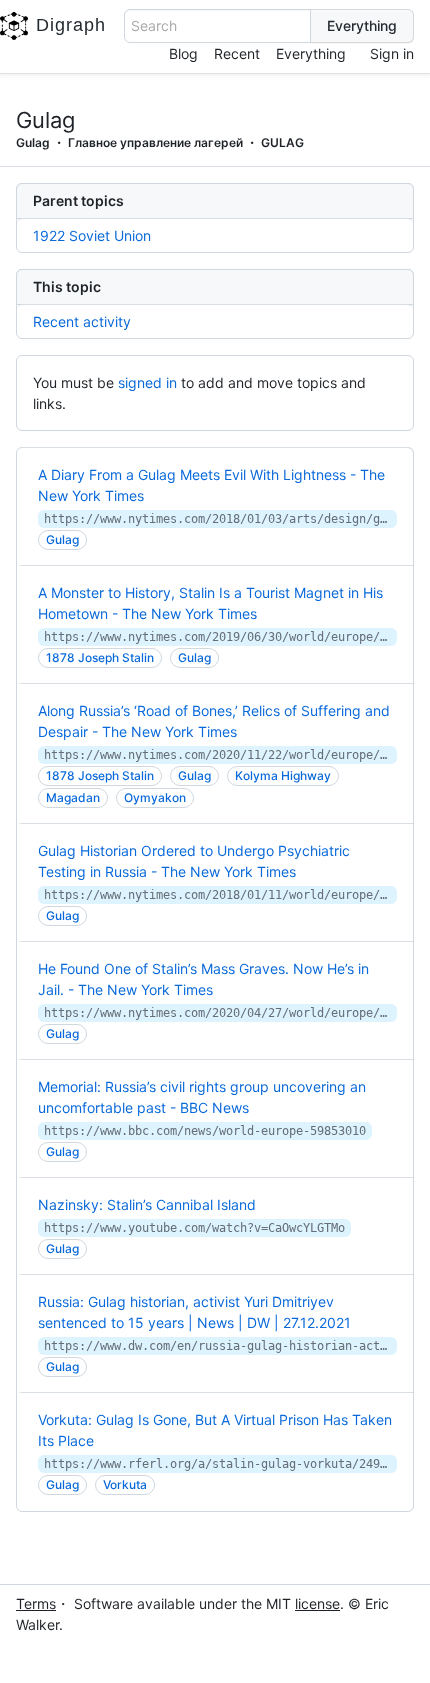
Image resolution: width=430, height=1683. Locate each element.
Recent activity (82, 321)
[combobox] (218, 26)
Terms (36, 1603)
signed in (147, 382)
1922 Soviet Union (92, 235)
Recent (237, 53)
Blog (183, 53)
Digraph (71, 25)
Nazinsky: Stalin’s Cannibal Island (147, 1204)
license (317, 1603)
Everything (311, 53)
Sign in (392, 53)
